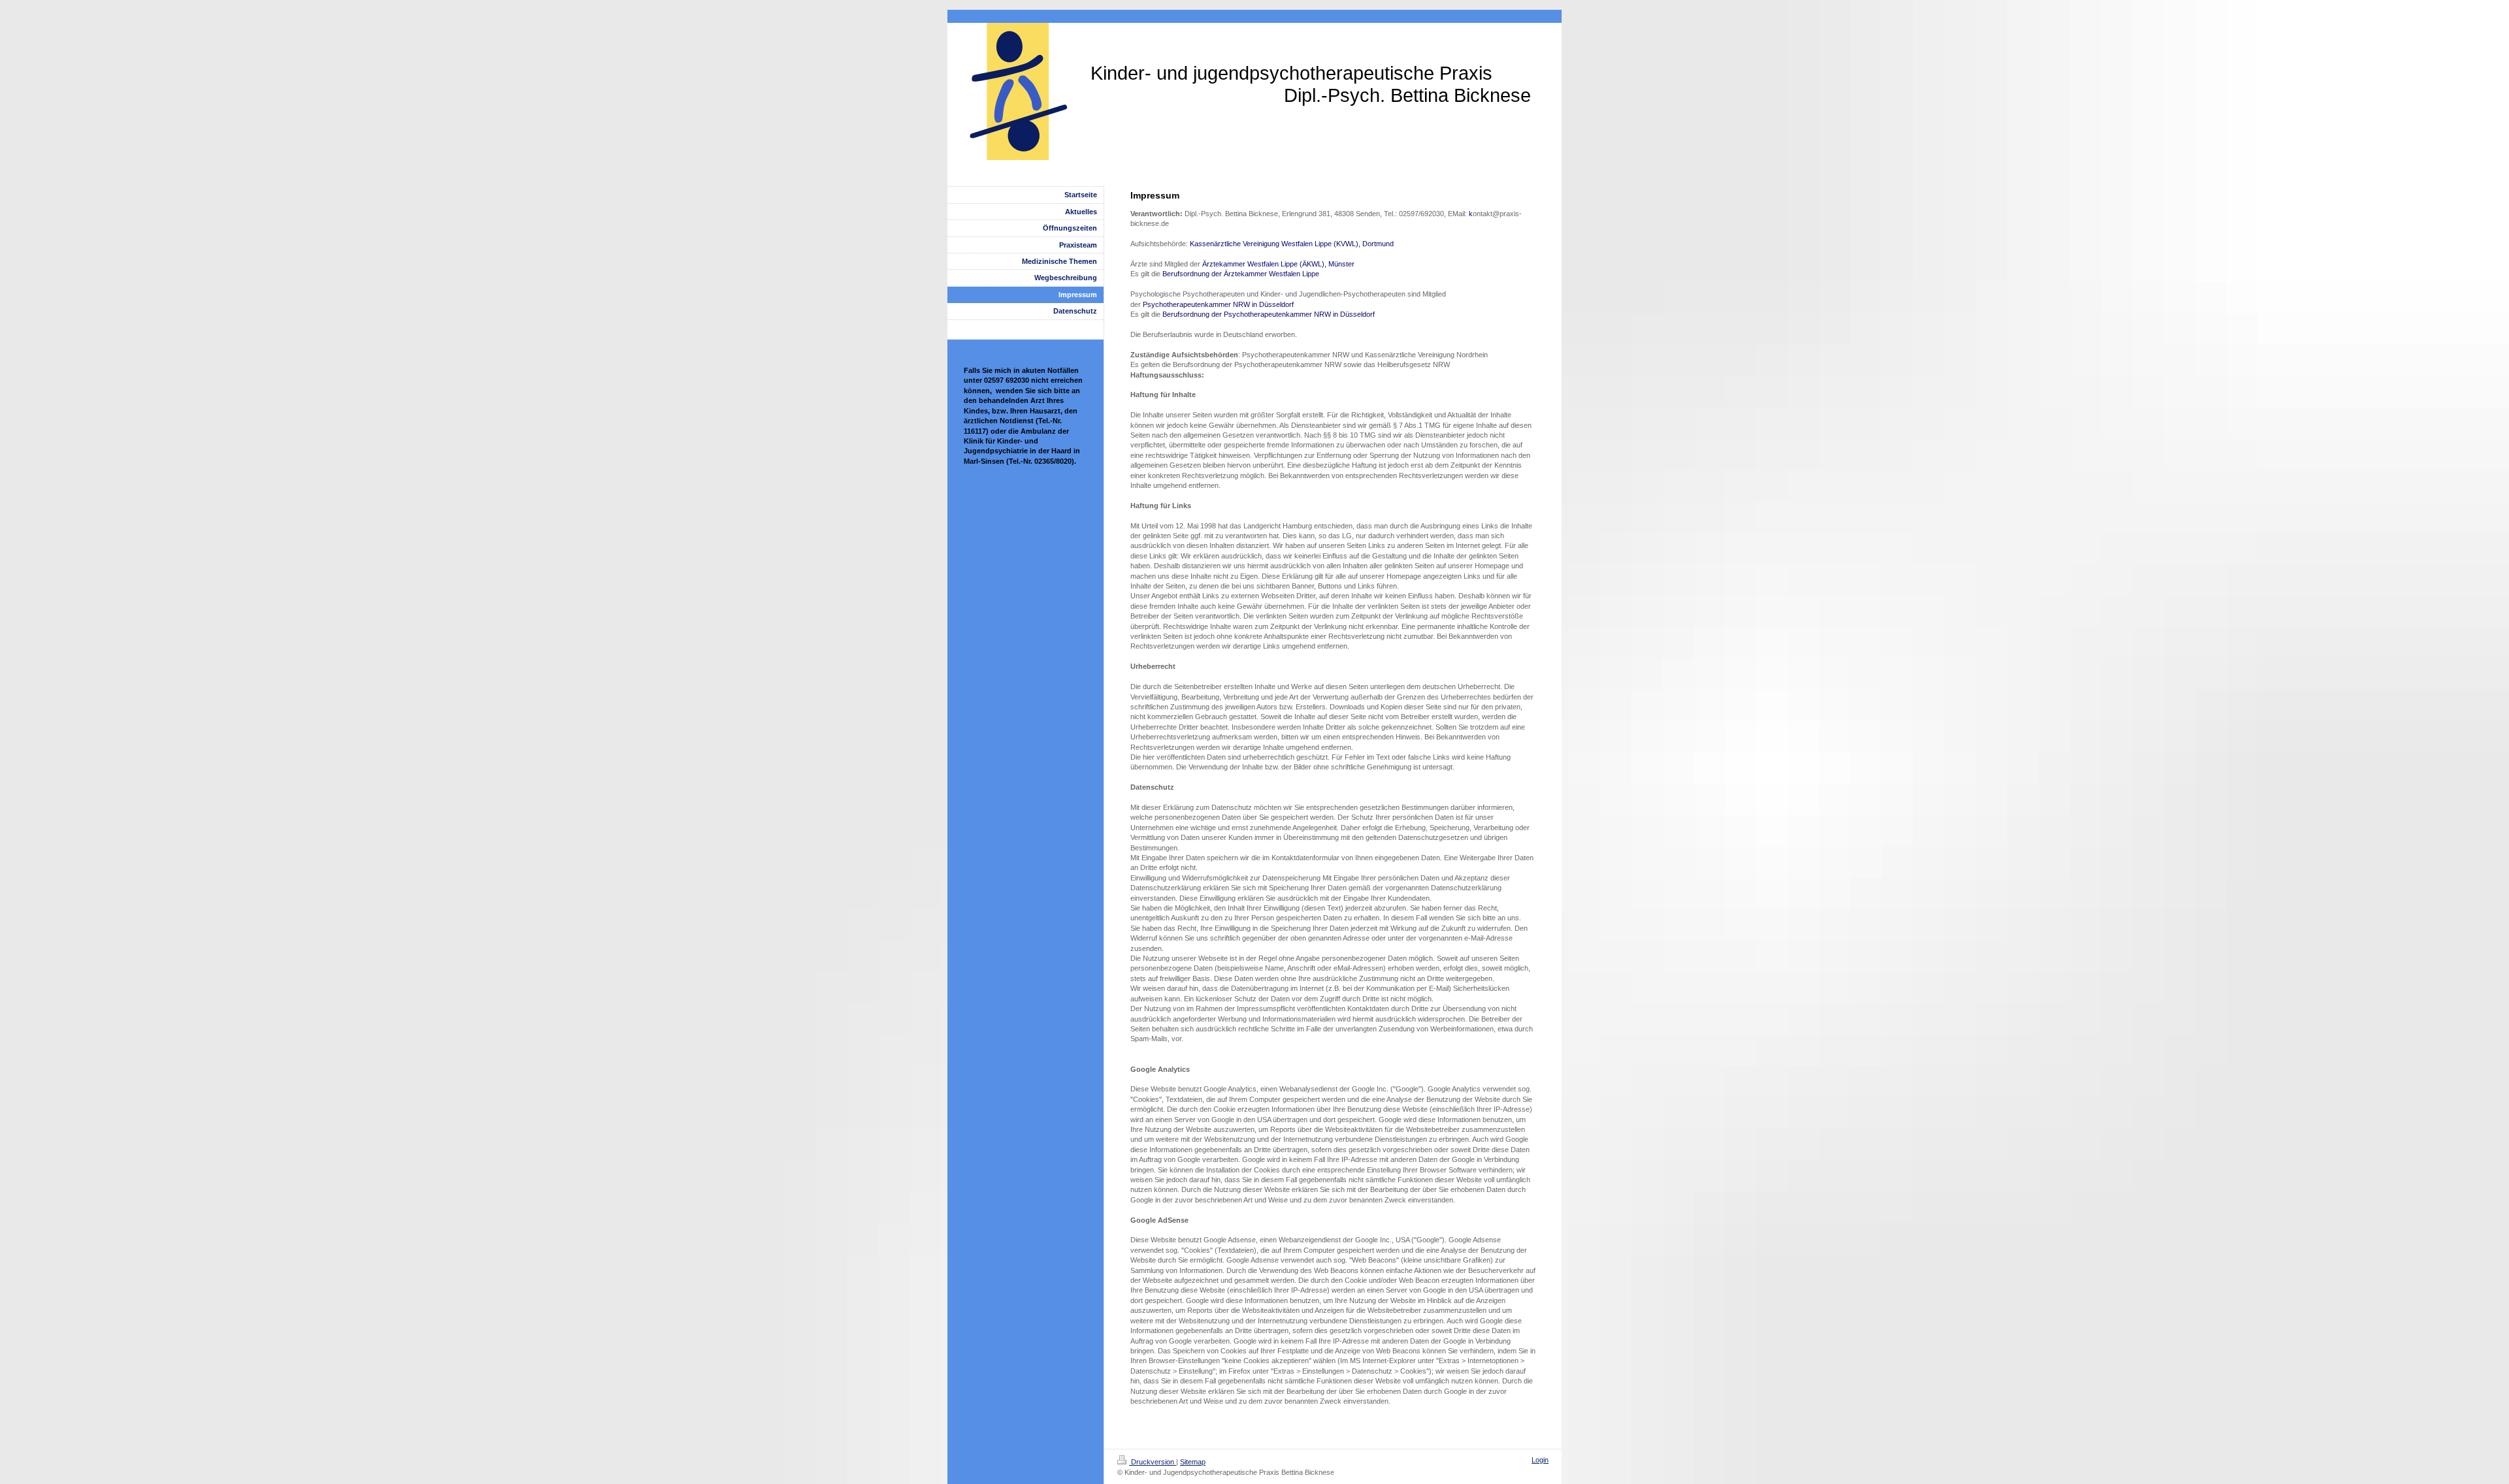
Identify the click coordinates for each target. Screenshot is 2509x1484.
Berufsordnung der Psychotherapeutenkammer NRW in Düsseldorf (1269, 314)
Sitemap (1193, 1462)
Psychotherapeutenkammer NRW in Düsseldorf (1218, 304)
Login (1540, 1460)
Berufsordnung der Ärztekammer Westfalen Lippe (1241, 274)
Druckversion (1153, 1462)
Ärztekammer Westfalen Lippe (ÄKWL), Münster (1278, 264)
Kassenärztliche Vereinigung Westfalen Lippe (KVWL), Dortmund (1292, 244)
